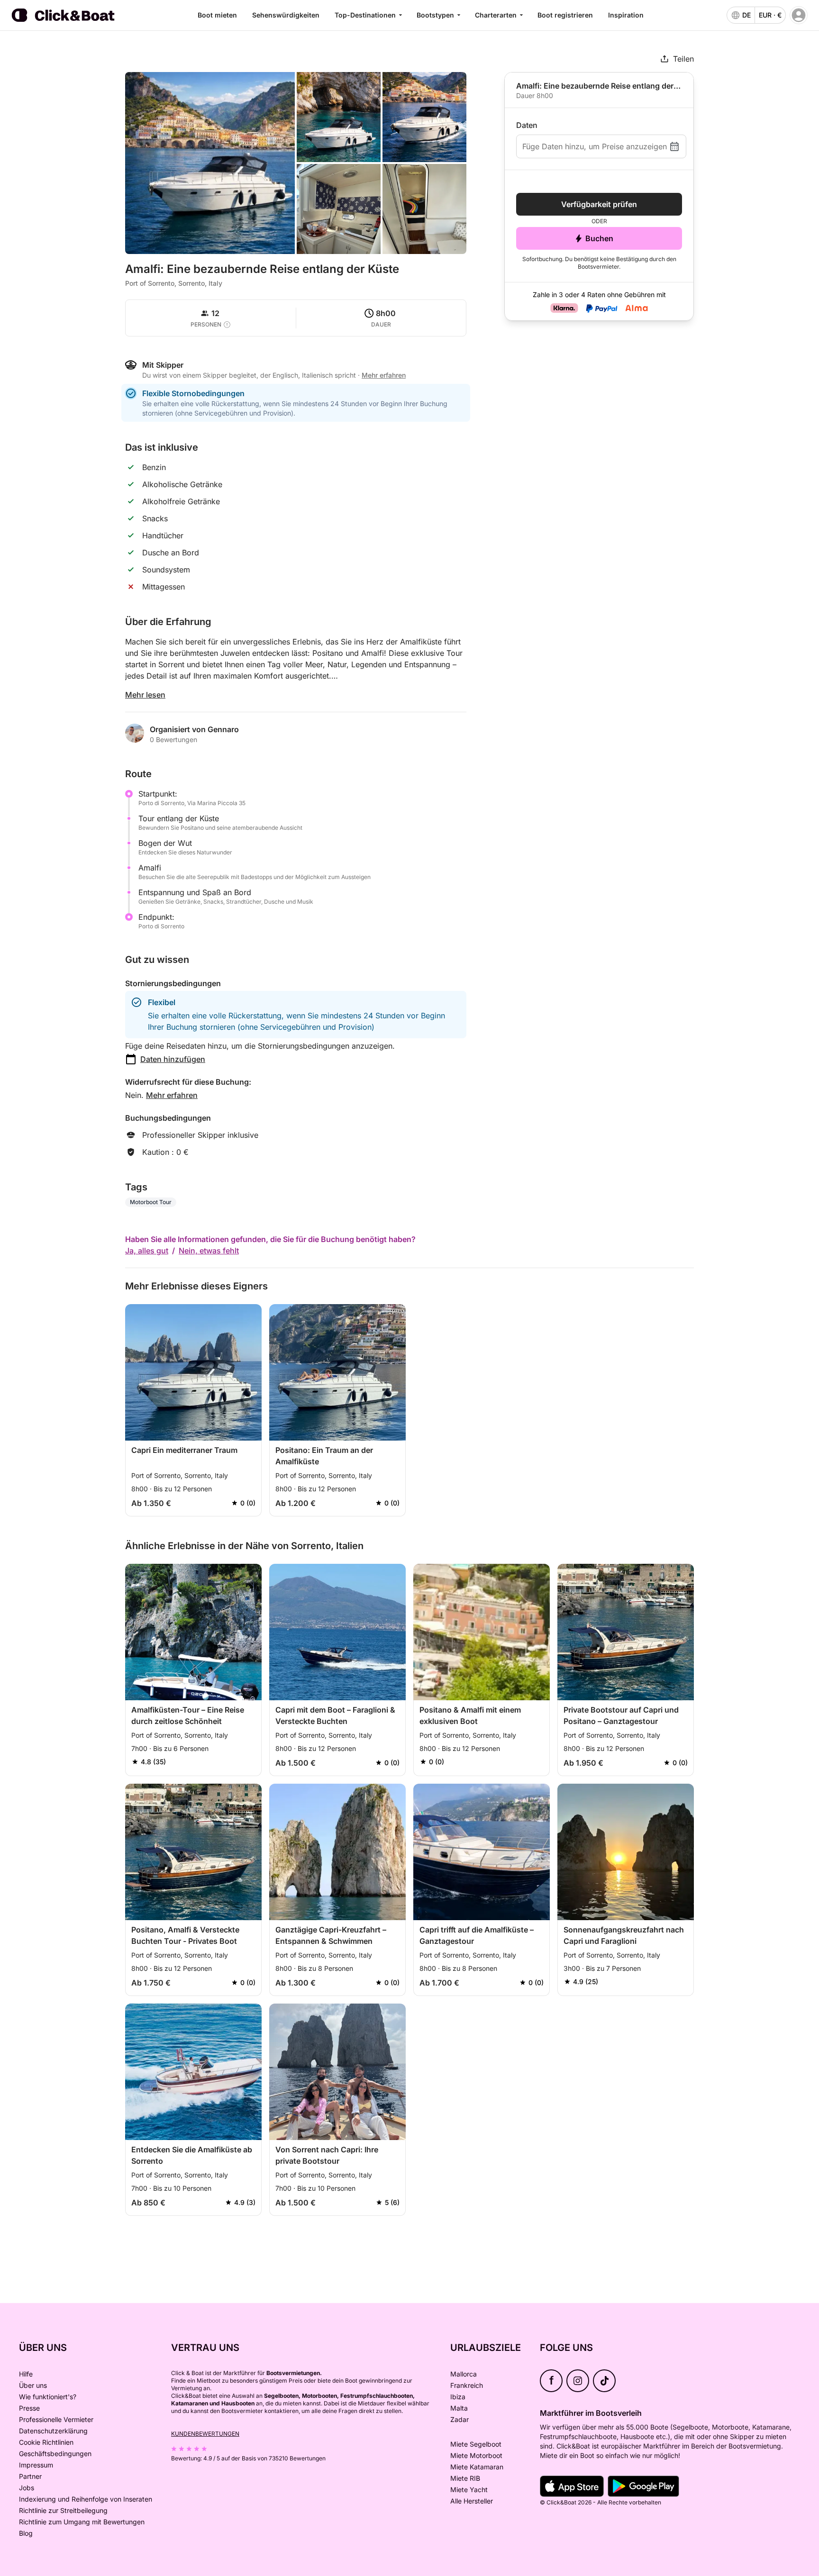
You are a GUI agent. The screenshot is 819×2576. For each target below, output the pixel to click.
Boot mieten (217, 15)
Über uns (33, 2385)
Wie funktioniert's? (48, 2397)
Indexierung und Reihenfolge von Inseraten (86, 2499)
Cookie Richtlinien (46, 2442)
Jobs (27, 2488)
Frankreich (467, 2385)
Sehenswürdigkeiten (286, 15)
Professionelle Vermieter (56, 2419)
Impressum (36, 2465)
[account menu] (799, 15)
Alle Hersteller (472, 2501)
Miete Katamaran (477, 2467)
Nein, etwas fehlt (209, 1251)
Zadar (460, 2419)
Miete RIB (465, 2478)
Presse (29, 2408)
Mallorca (464, 2374)
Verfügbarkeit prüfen (599, 204)
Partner (30, 2476)
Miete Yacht (469, 2490)
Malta (459, 2408)
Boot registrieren (565, 15)
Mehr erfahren (172, 1095)
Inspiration (626, 15)
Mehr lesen (145, 695)
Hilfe (26, 2374)
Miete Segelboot (476, 2444)
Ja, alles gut (147, 1251)
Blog (26, 2533)
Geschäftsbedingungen (55, 2454)
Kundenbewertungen (205, 2434)
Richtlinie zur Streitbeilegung (63, 2510)
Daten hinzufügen (173, 1059)
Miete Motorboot (476, 2455)
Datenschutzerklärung (53, 2431)
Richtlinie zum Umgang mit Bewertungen (82, 2522)
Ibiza (458, 2397)
